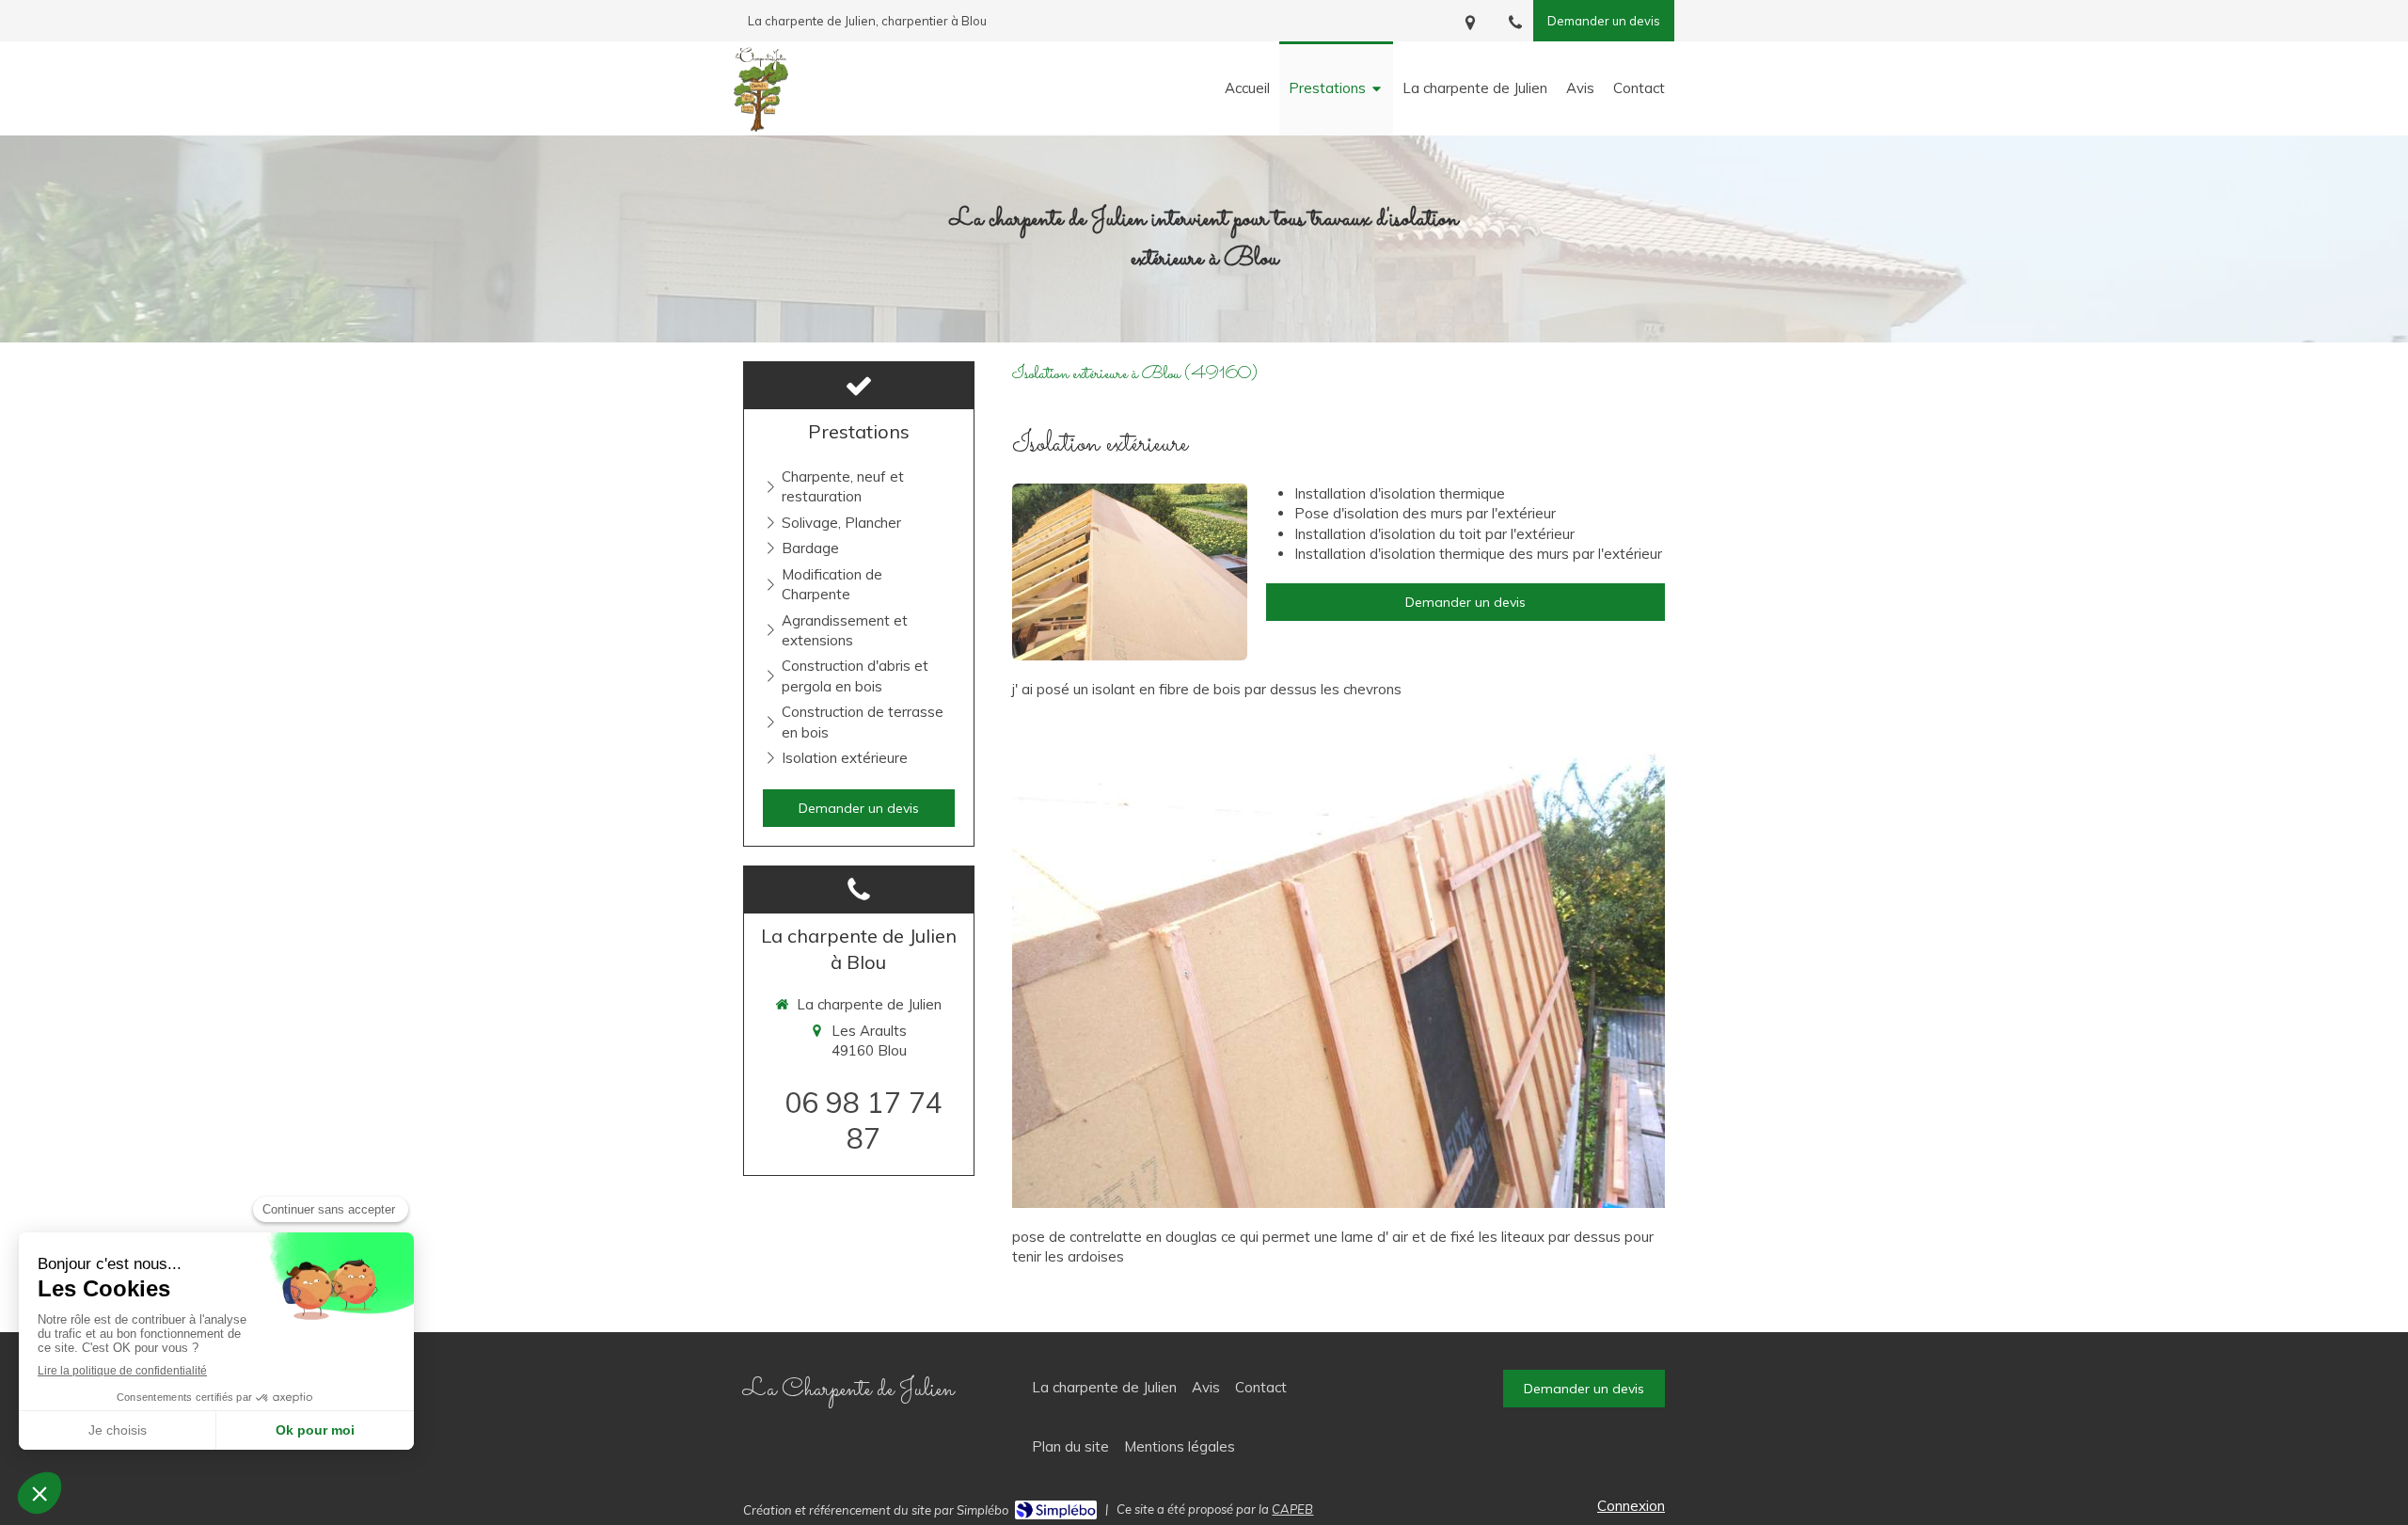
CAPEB (1292, 1509)
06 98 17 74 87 (863, 1120)
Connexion (1631, 1506)
